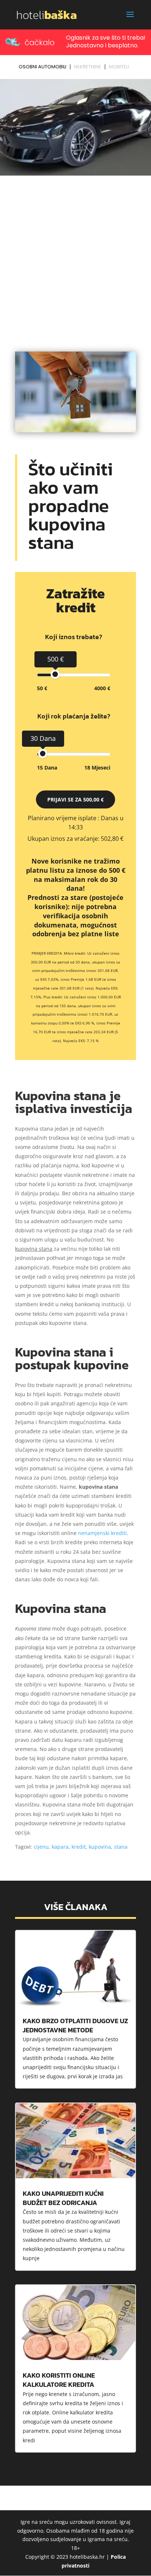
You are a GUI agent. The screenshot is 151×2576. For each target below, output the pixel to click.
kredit (79, 1847)
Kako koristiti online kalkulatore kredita (59, 2380)
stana (121, 1847)
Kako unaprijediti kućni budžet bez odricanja (63, 2198)
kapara (60, 1847)
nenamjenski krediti (102, 1533)
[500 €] (55, 674)
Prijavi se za (75, 799)
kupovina (100, 1847)
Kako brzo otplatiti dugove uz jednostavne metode (75, 2025)
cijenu (41, 1847)
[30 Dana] (43, 754)
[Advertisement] (75, 257)
